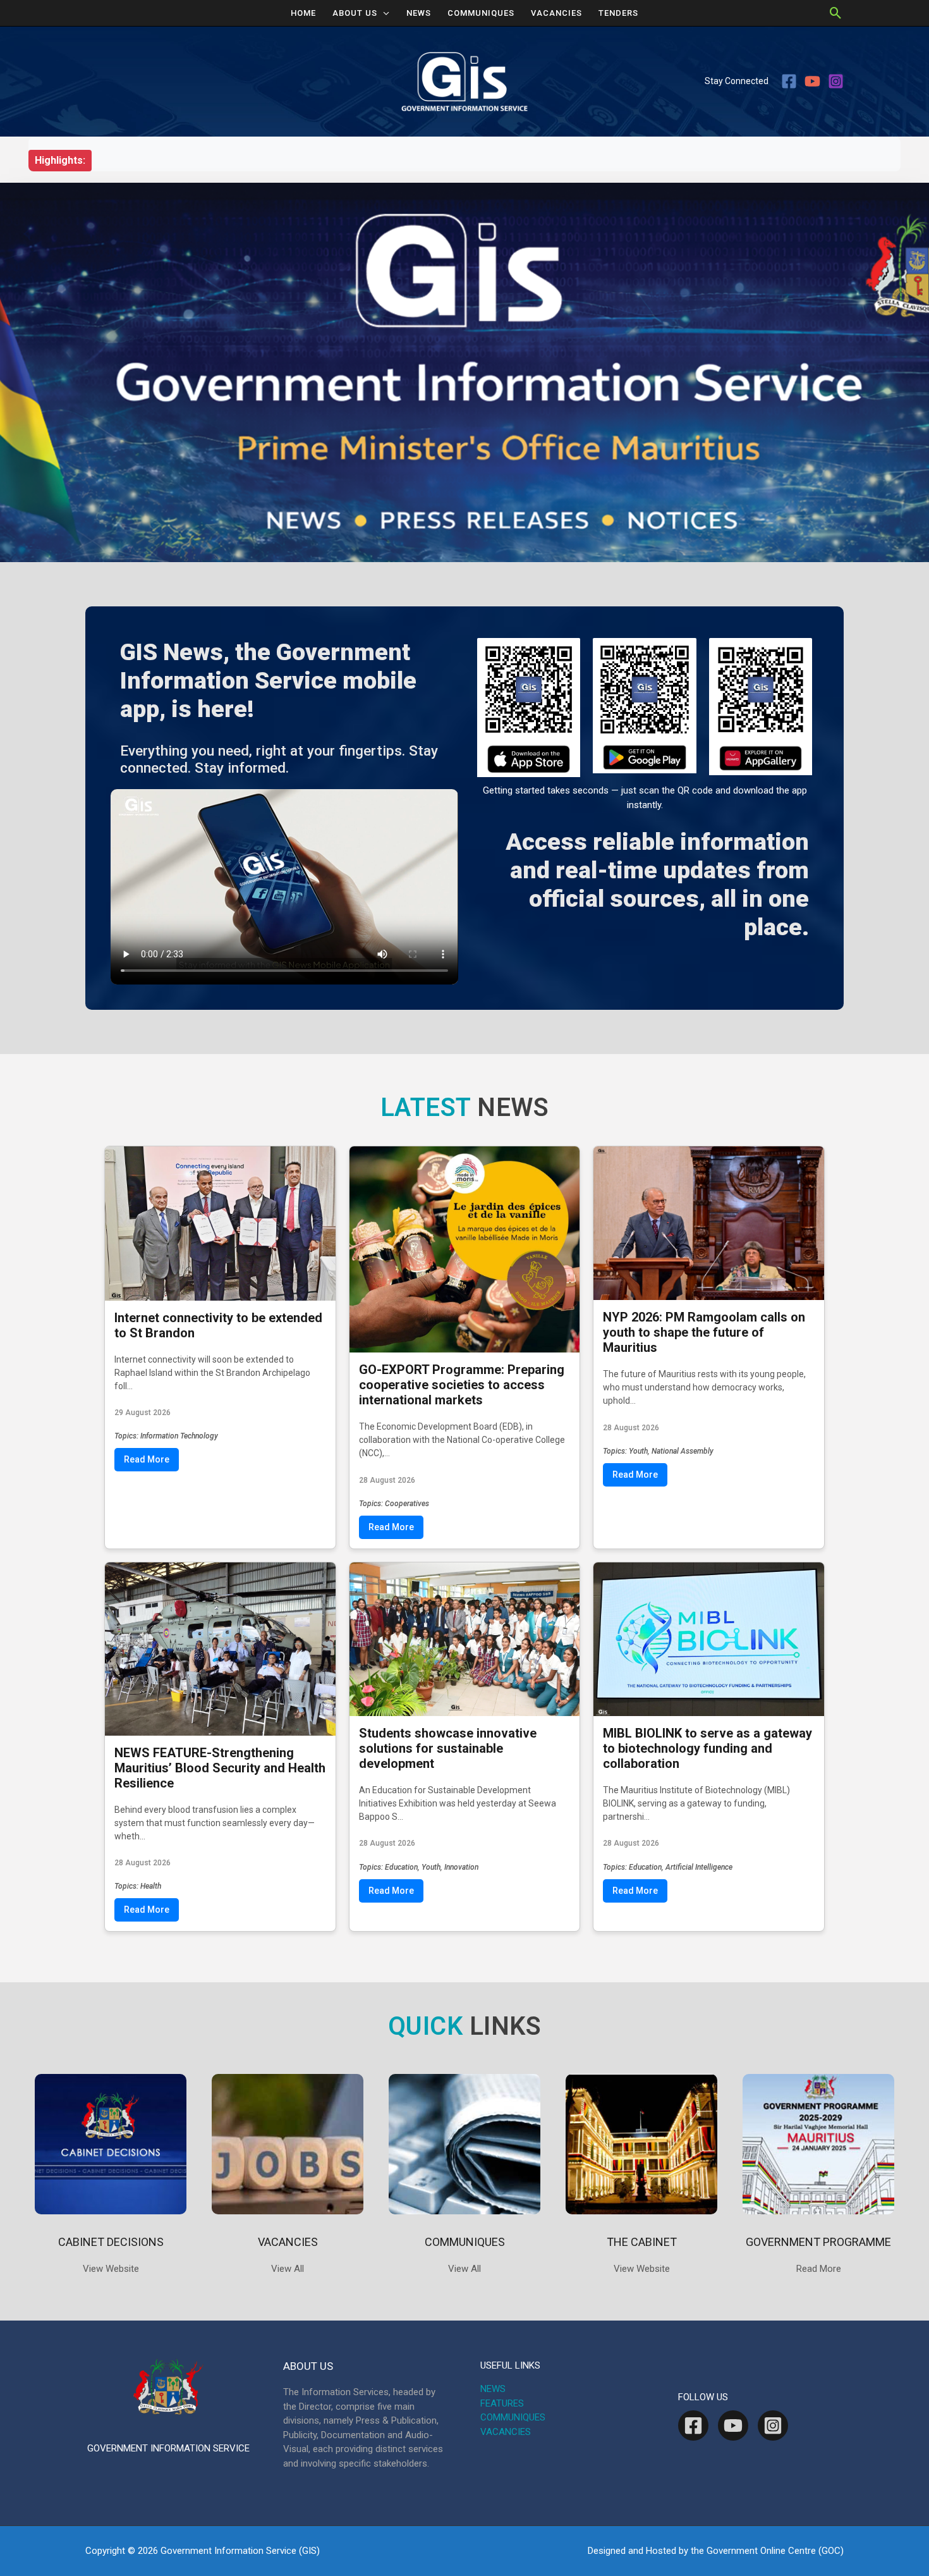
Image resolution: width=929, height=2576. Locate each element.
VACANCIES (556, 13)
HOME (303, 13)
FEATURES (502, 2403)
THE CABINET (642, 2242)
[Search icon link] (836, 13)
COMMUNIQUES (481, 13)
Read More (147, 1459)
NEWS (419, 13)
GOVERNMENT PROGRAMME (818, 2242)
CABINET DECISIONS (111, 2242)
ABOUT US (355, 13)
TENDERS (618, 13)
